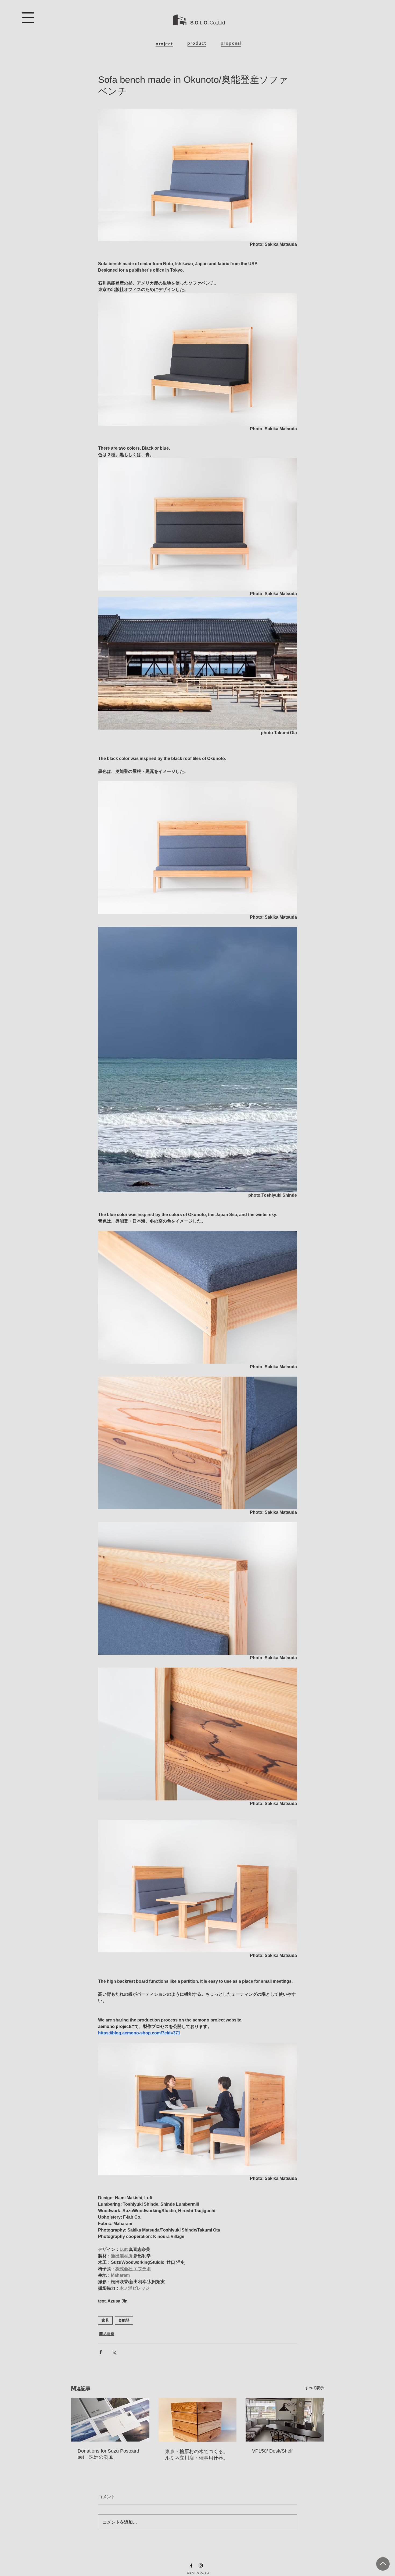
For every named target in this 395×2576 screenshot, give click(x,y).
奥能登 (124, 2320)
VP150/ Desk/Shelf (272, 2451)
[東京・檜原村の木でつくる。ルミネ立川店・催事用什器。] (198, 2420)
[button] (28, 18)
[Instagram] (201, 2566)
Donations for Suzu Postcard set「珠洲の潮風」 (108, 2454)
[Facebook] (191, 2566)
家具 (105, 2320)
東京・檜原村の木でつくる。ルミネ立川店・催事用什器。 (196, 2455)
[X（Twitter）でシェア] (114, 2352)
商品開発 (107, 2334)
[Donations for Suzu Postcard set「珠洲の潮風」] (110, 2420)
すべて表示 (314, 2388)
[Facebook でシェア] (101, 2352)
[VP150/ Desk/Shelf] (285, 2420)
